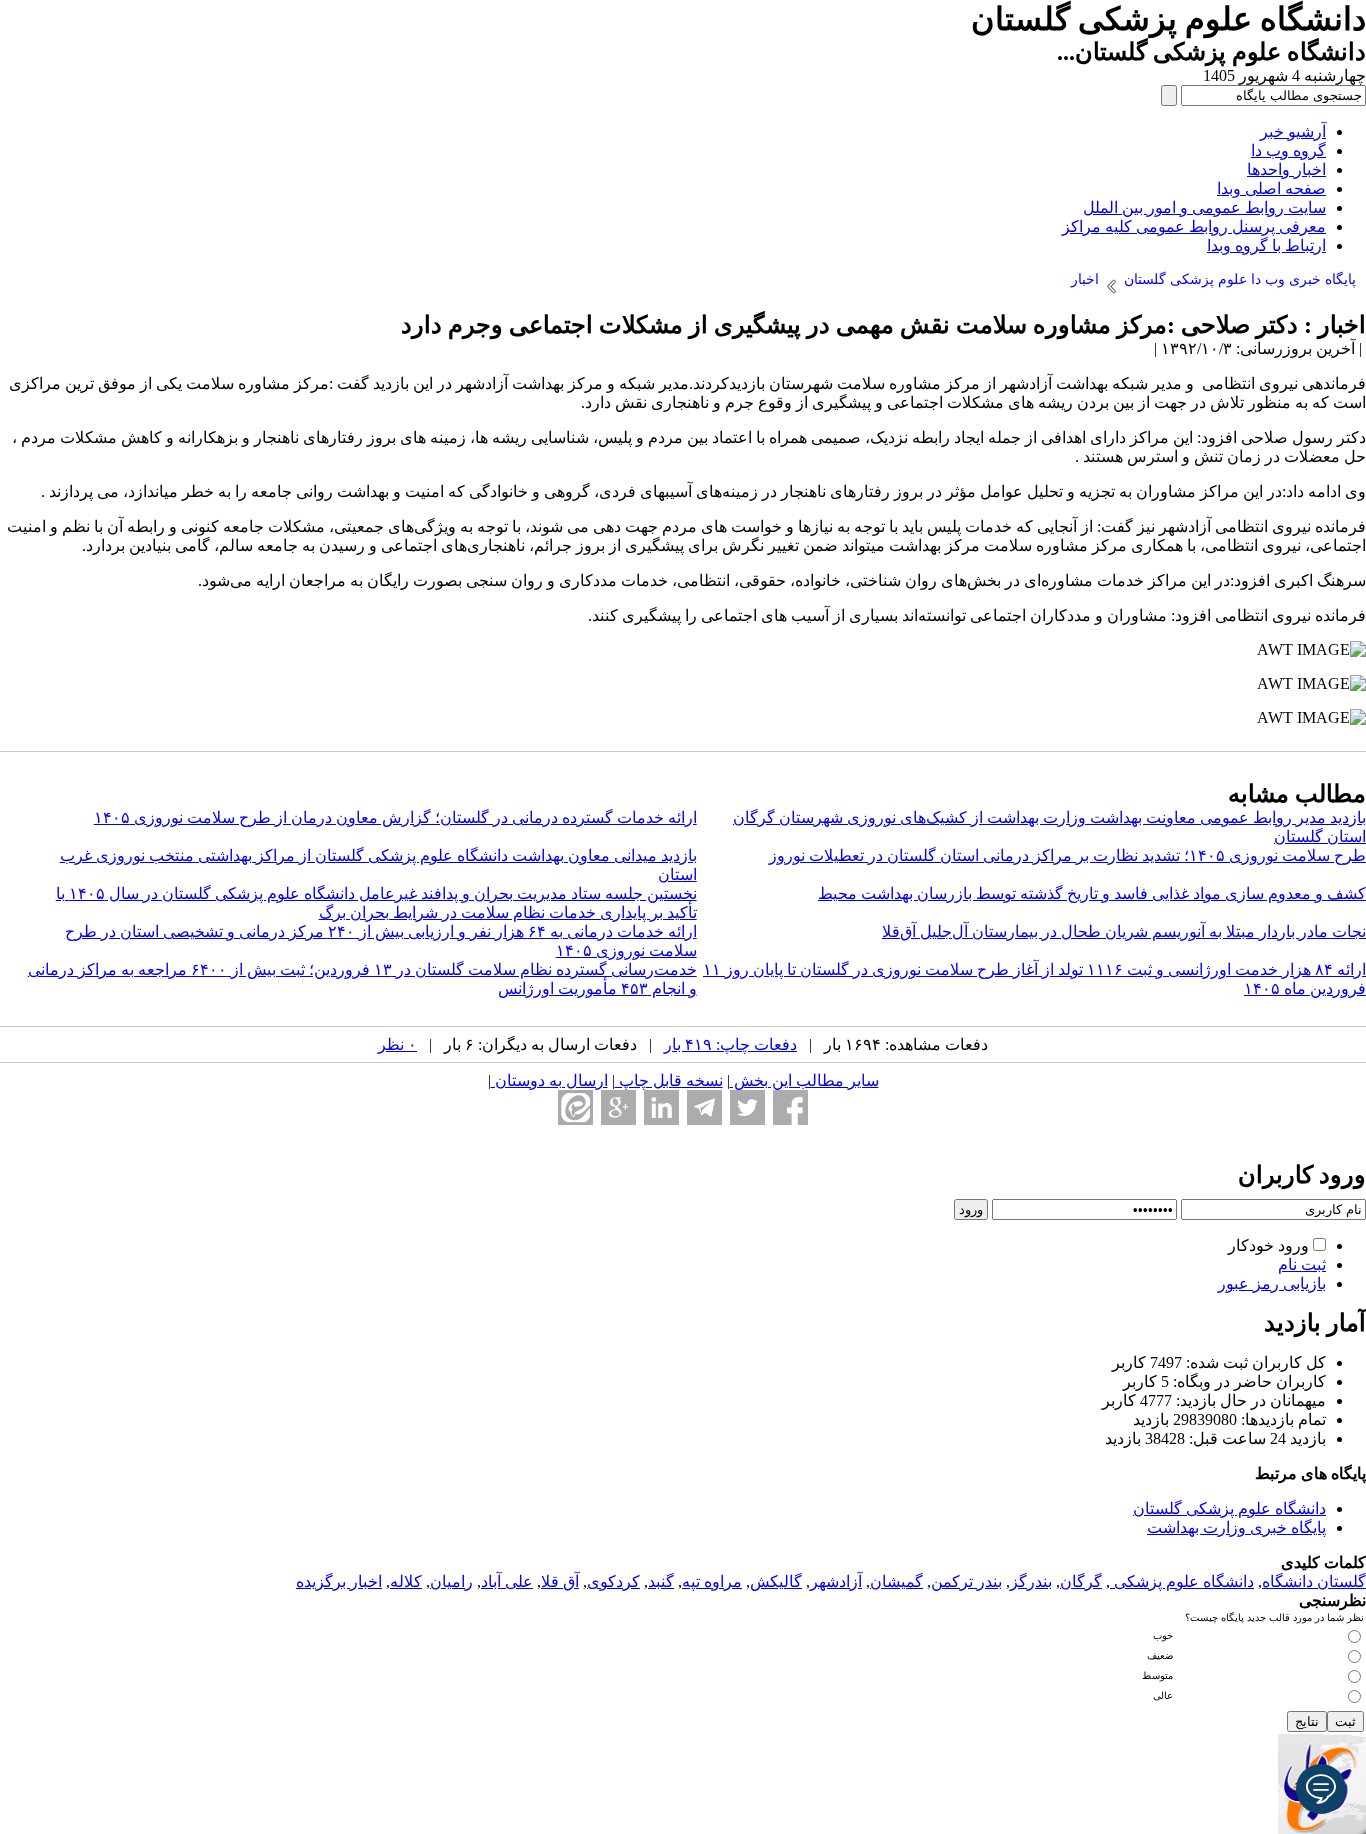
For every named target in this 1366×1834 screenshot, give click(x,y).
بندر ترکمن (966, 1581)
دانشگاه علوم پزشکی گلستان (1229, 1508)
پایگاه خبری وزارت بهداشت (1236, 1527)
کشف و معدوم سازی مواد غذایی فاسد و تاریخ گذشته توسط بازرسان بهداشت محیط (1092, 893)
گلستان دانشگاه (1314, 1581)
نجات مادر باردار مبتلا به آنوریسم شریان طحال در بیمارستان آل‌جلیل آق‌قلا (1124, 931)
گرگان (1081, 1581)
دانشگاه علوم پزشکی (1182, 1581)
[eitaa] (575, 1107)
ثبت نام (1302, 1264)
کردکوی (613, 1581)
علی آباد (507, 1581)
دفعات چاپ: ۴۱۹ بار (730, 1044)
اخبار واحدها (1286, 169)
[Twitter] (747, 1107)
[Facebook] (790, 1107)
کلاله (406, 1581)
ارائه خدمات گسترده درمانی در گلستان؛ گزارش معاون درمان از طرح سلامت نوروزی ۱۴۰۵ (395, 817)
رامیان (451, 1581)
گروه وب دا (1288, 150)
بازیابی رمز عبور (1272, 1283)
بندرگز (1031, 1581)
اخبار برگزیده (339, 1581)
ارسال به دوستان (549, 1080)
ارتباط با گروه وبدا (1266, 245)
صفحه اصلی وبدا (1271, 188)
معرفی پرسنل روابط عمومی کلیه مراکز (1194, 226)
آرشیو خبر (1293, 131)
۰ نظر (397, 1044)
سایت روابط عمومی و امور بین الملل (1204, 207)
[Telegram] (704, 1107)
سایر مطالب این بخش (804, 1080)
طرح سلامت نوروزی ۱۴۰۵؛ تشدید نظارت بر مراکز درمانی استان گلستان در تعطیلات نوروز (1067, 855)
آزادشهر (836, 1581)
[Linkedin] (661, 1107)
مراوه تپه (712, 1581)
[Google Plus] (618, 1107)
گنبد (661, 1581)
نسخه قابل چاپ (669, 1080)
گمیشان (896, 1581)
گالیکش (776, 1581)
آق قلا (560, 1581)
